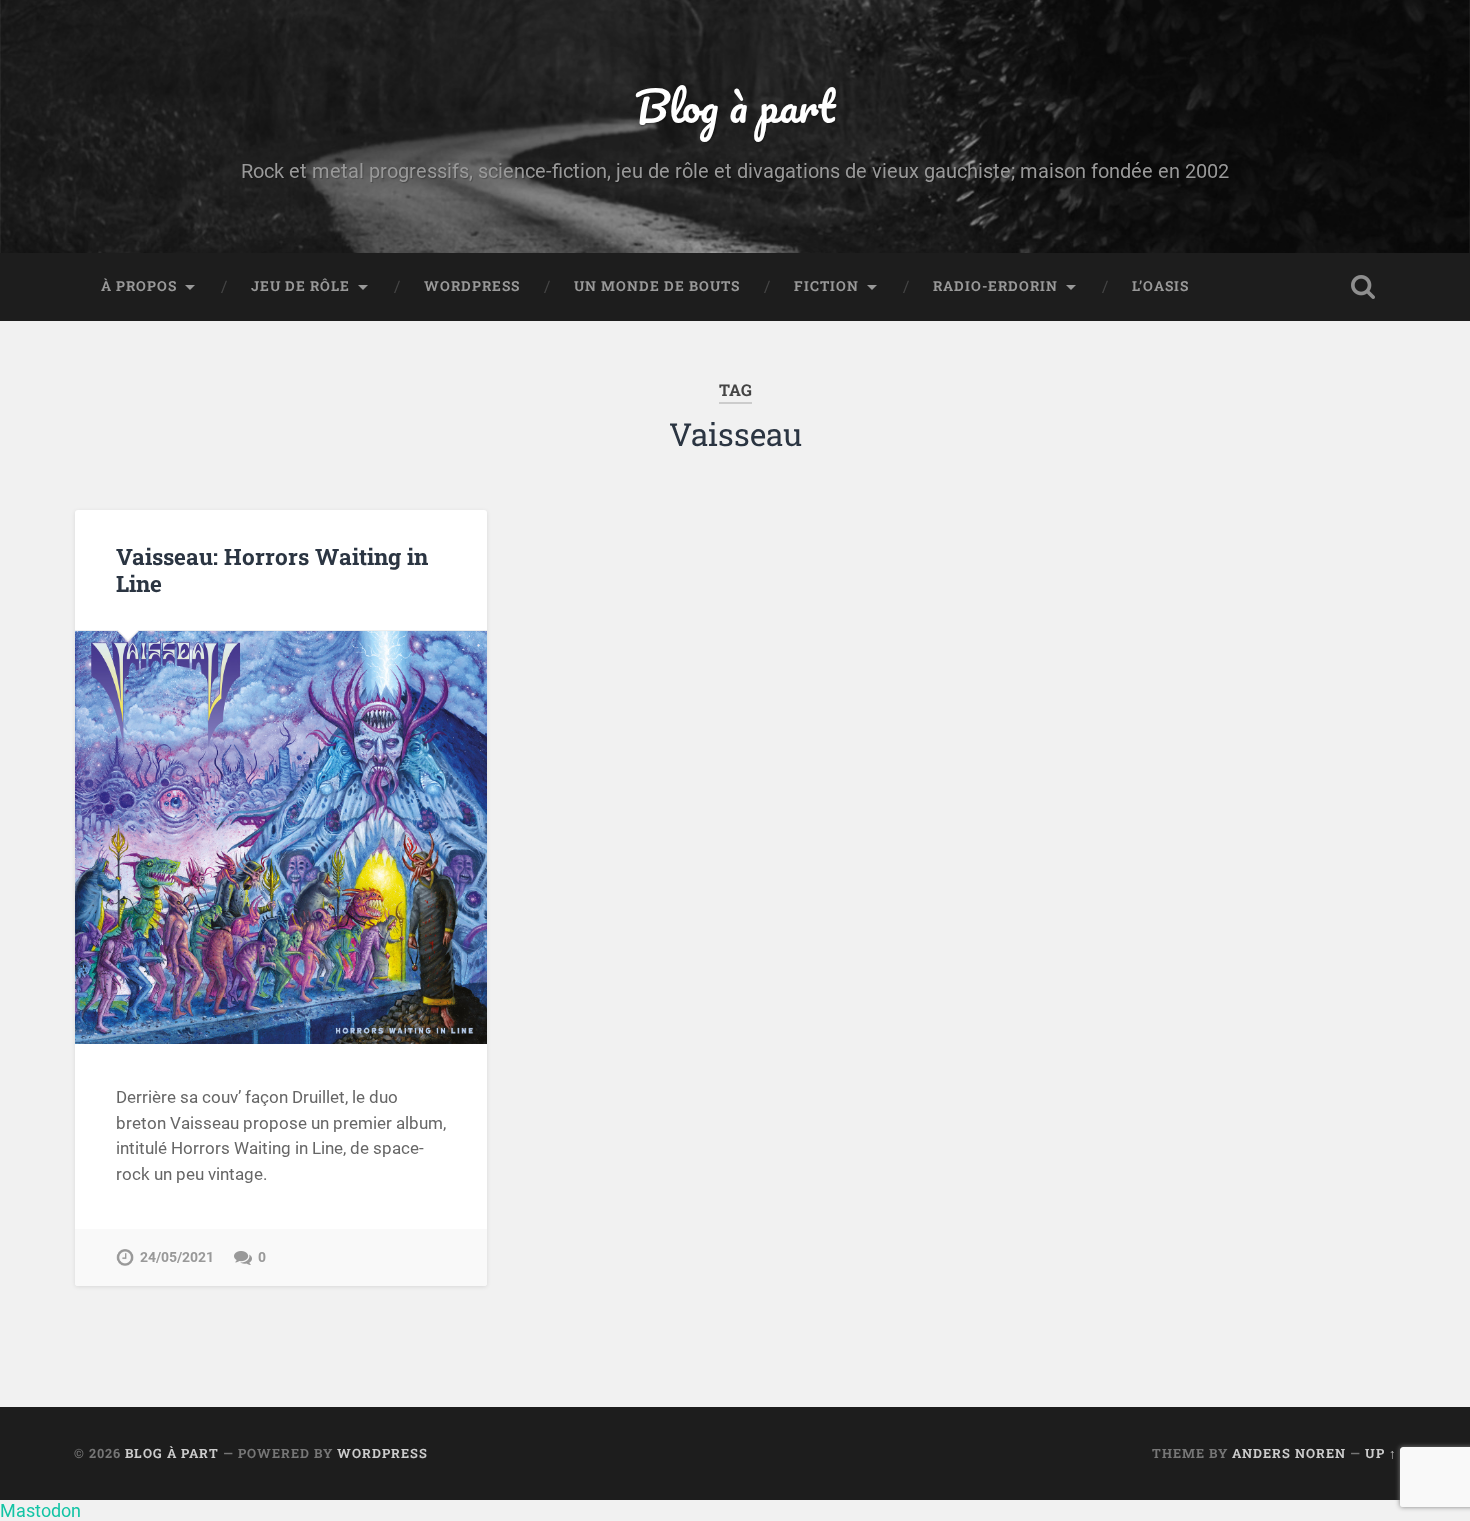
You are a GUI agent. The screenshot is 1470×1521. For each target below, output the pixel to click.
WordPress (472, 286)
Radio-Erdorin (995, 286)
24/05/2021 (177, 1257)
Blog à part (735, 105)
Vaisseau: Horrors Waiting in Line (272, 569)
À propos (139, 286)
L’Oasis (1160, 286)
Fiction (826, 286)
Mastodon (40, 1510)
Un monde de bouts (657, 286)
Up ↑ (1381, 1453)
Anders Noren (1289, 1453)
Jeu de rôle (300, 286)
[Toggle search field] (1363, 287)
